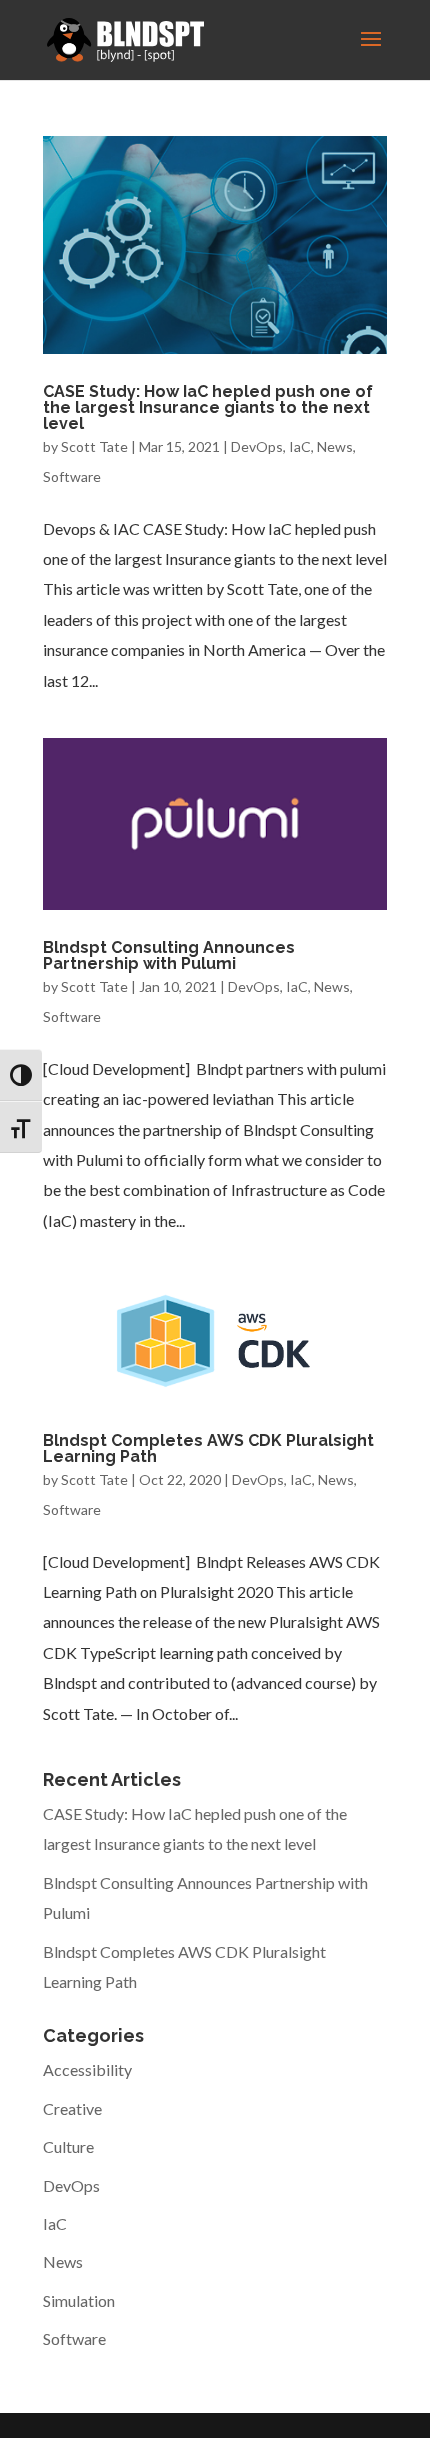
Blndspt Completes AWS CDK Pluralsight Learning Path (208, 1448)
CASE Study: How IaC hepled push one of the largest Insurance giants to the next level (208, 407)
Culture (68, 2146)
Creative (72, 2108)
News (335, 446)
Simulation (79, 2300)
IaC (300, 446)
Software (72, 476)
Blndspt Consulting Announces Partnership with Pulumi (169, 955)
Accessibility (87, 2069)
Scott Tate (94, 446)
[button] (371, 52)
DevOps (257, 446)
